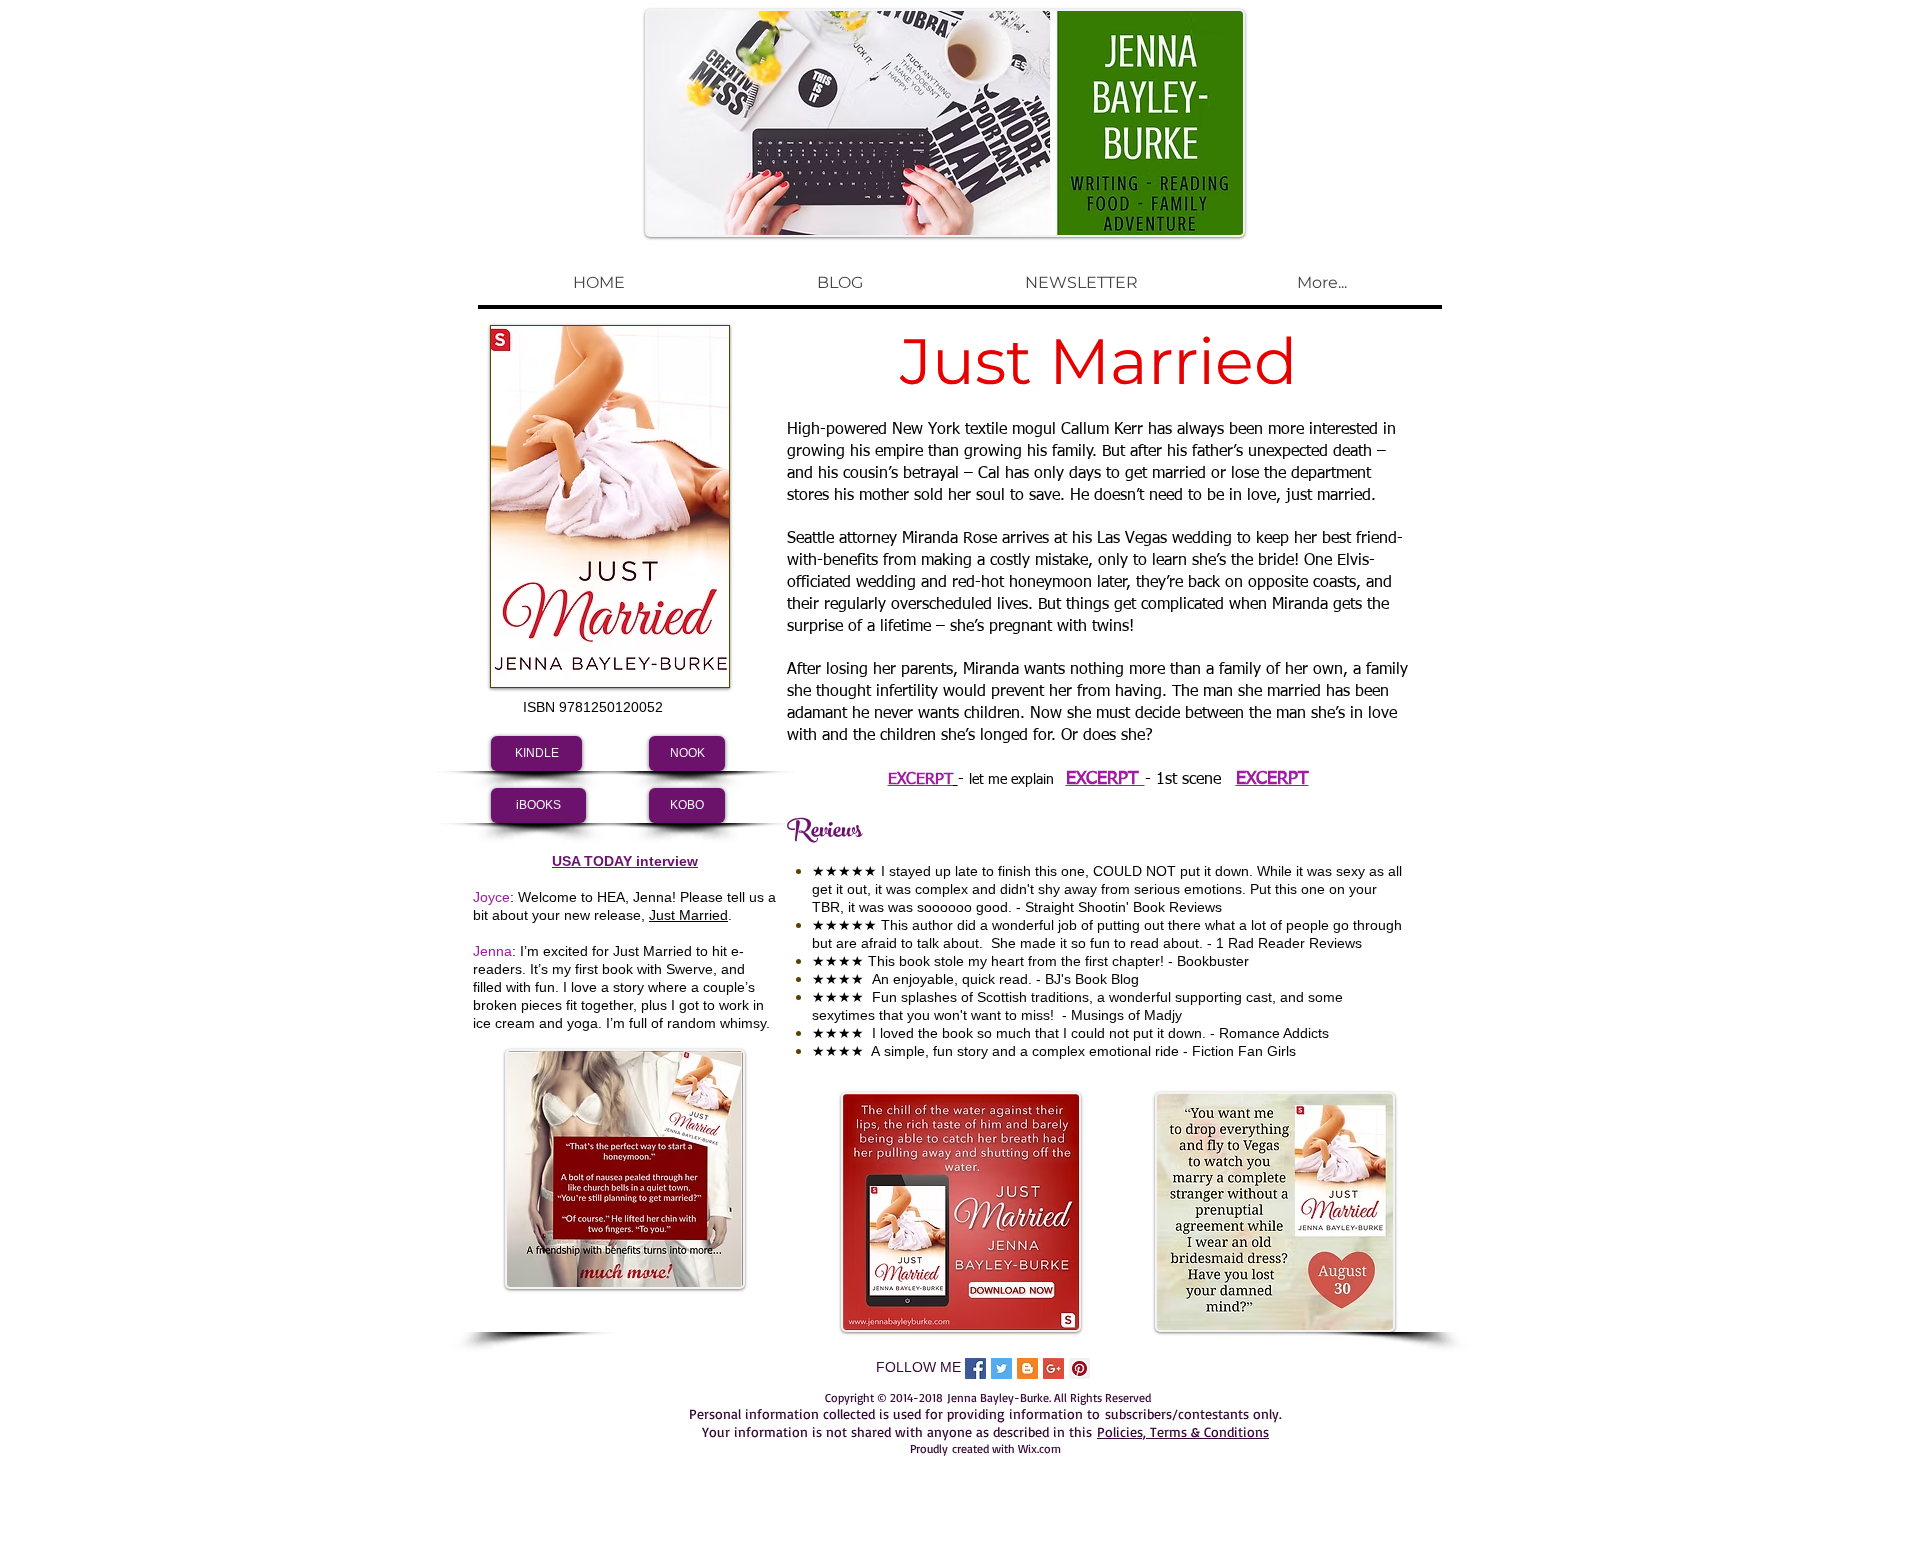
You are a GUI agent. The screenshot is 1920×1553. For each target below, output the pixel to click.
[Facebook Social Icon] (975, 1368)
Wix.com (1039, 1448)
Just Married (688, 915)
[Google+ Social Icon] (1053, 1368)
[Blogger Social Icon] (1027, 1368)
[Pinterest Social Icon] (1079, 1368)
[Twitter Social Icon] (1001, 1368)
